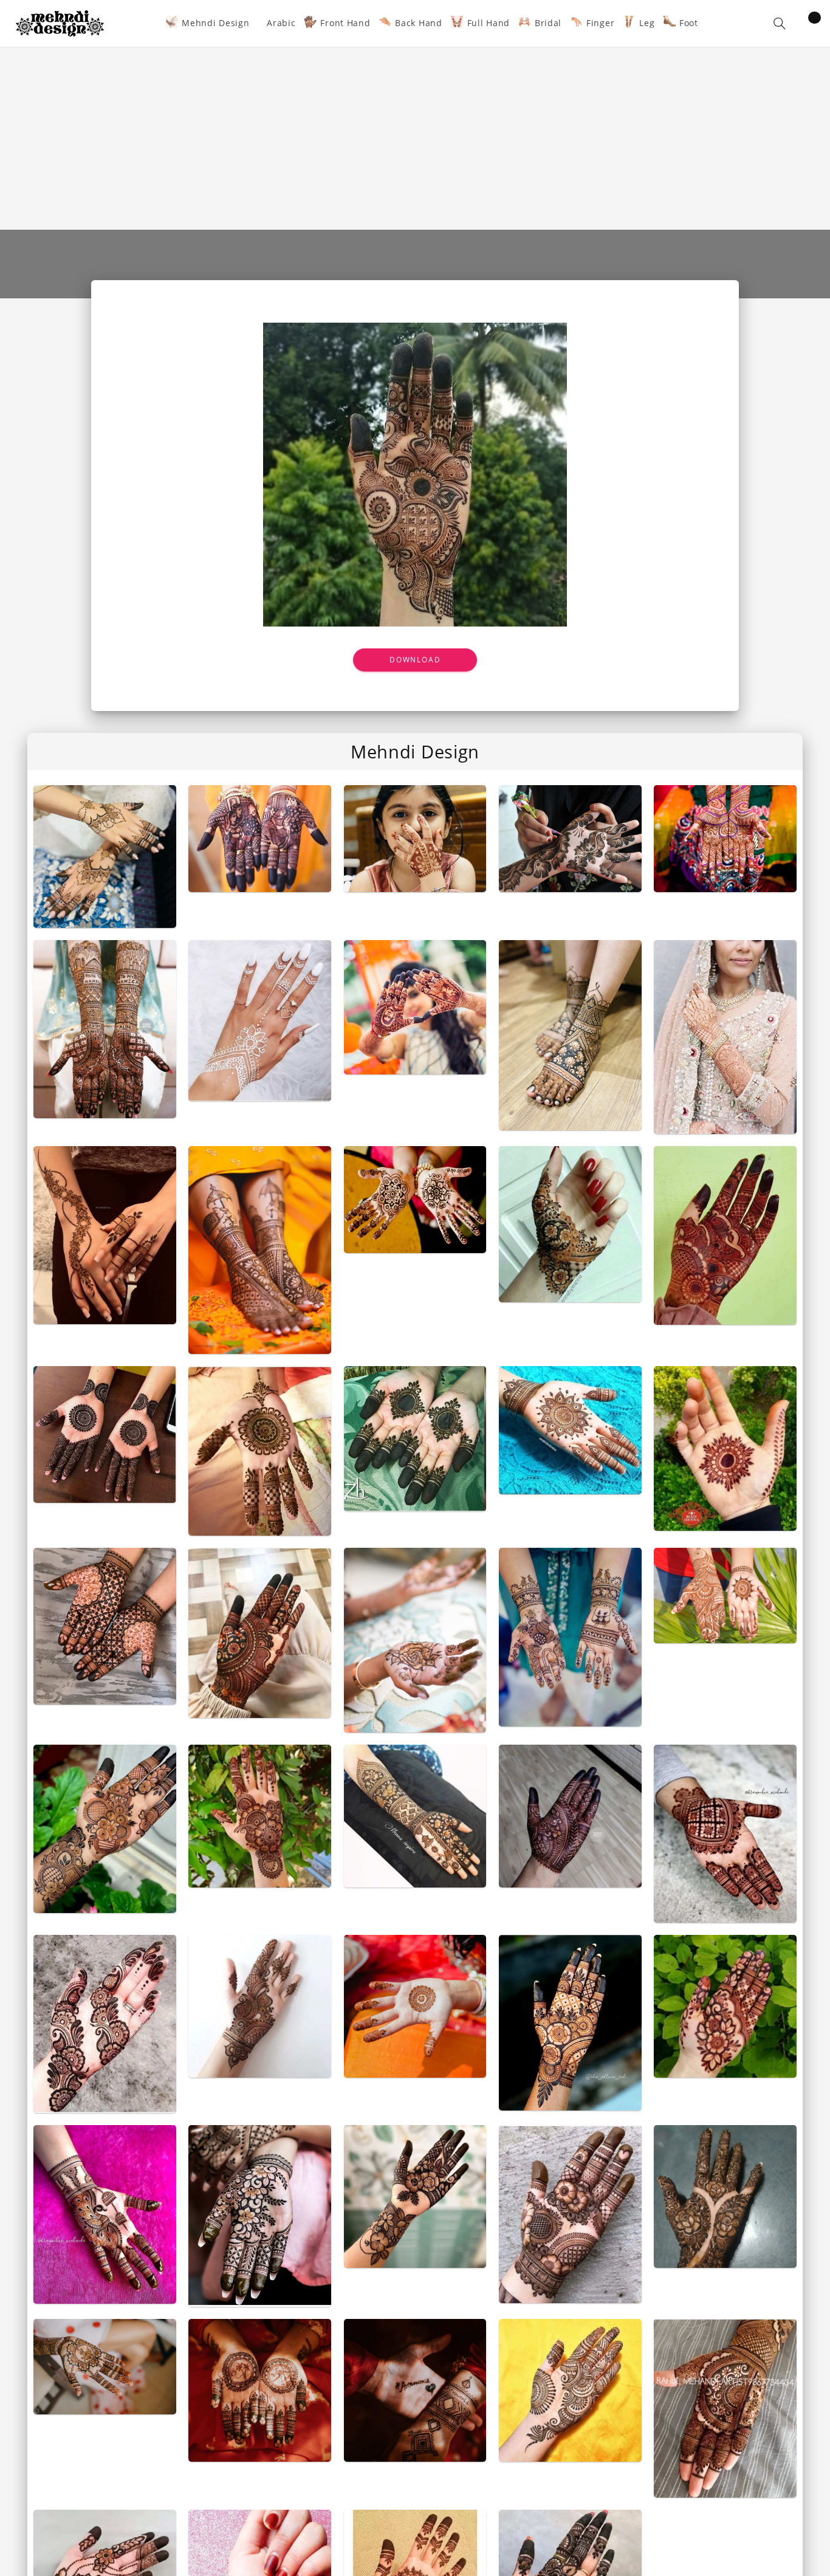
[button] (780, 23)
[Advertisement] (415, 139)
